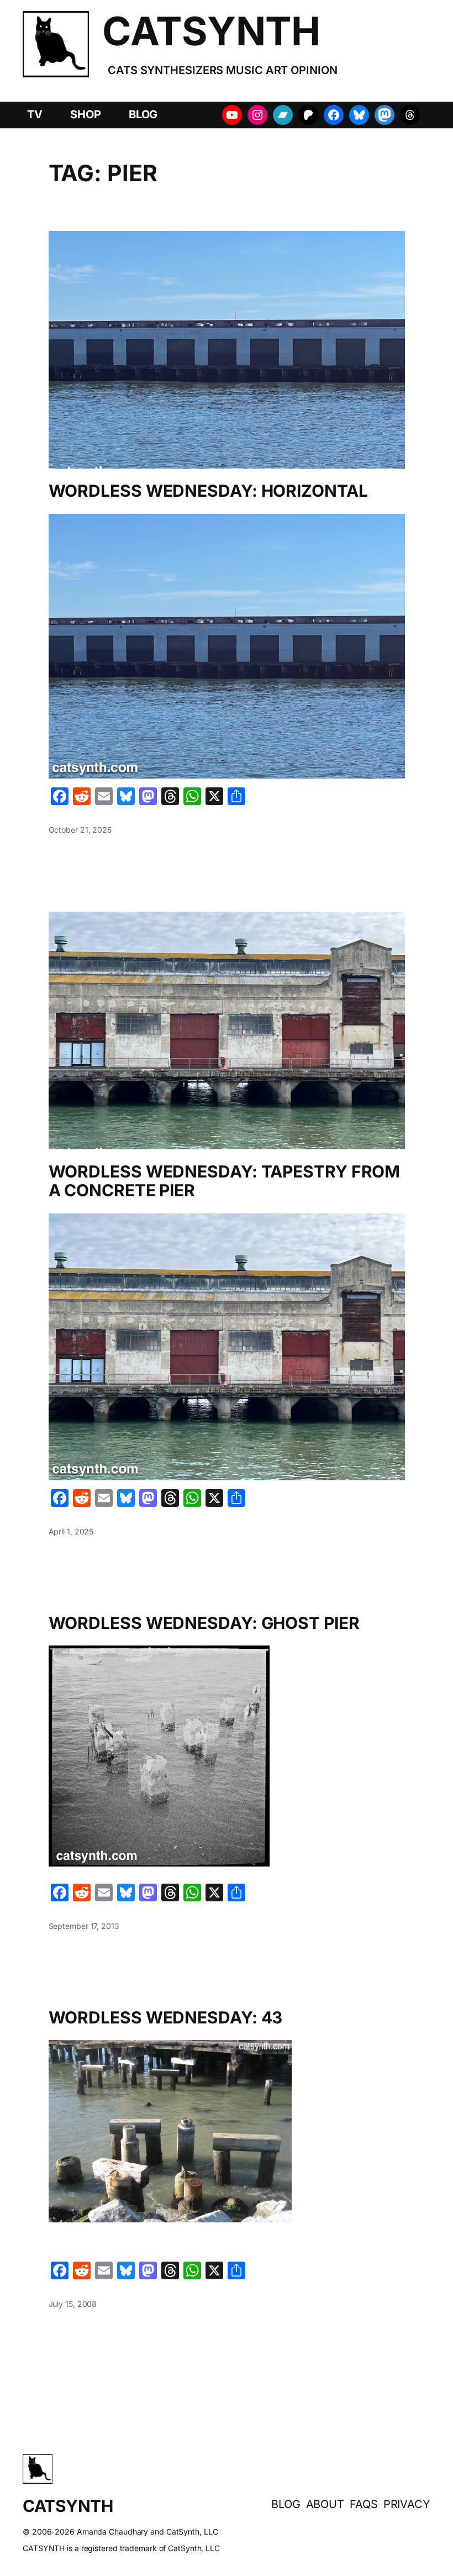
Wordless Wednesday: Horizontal (208, 491)
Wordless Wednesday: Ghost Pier (204, 1623)
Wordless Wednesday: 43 (166, 2018)
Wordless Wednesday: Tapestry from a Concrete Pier (225, 1181)
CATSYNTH (211, 31)
